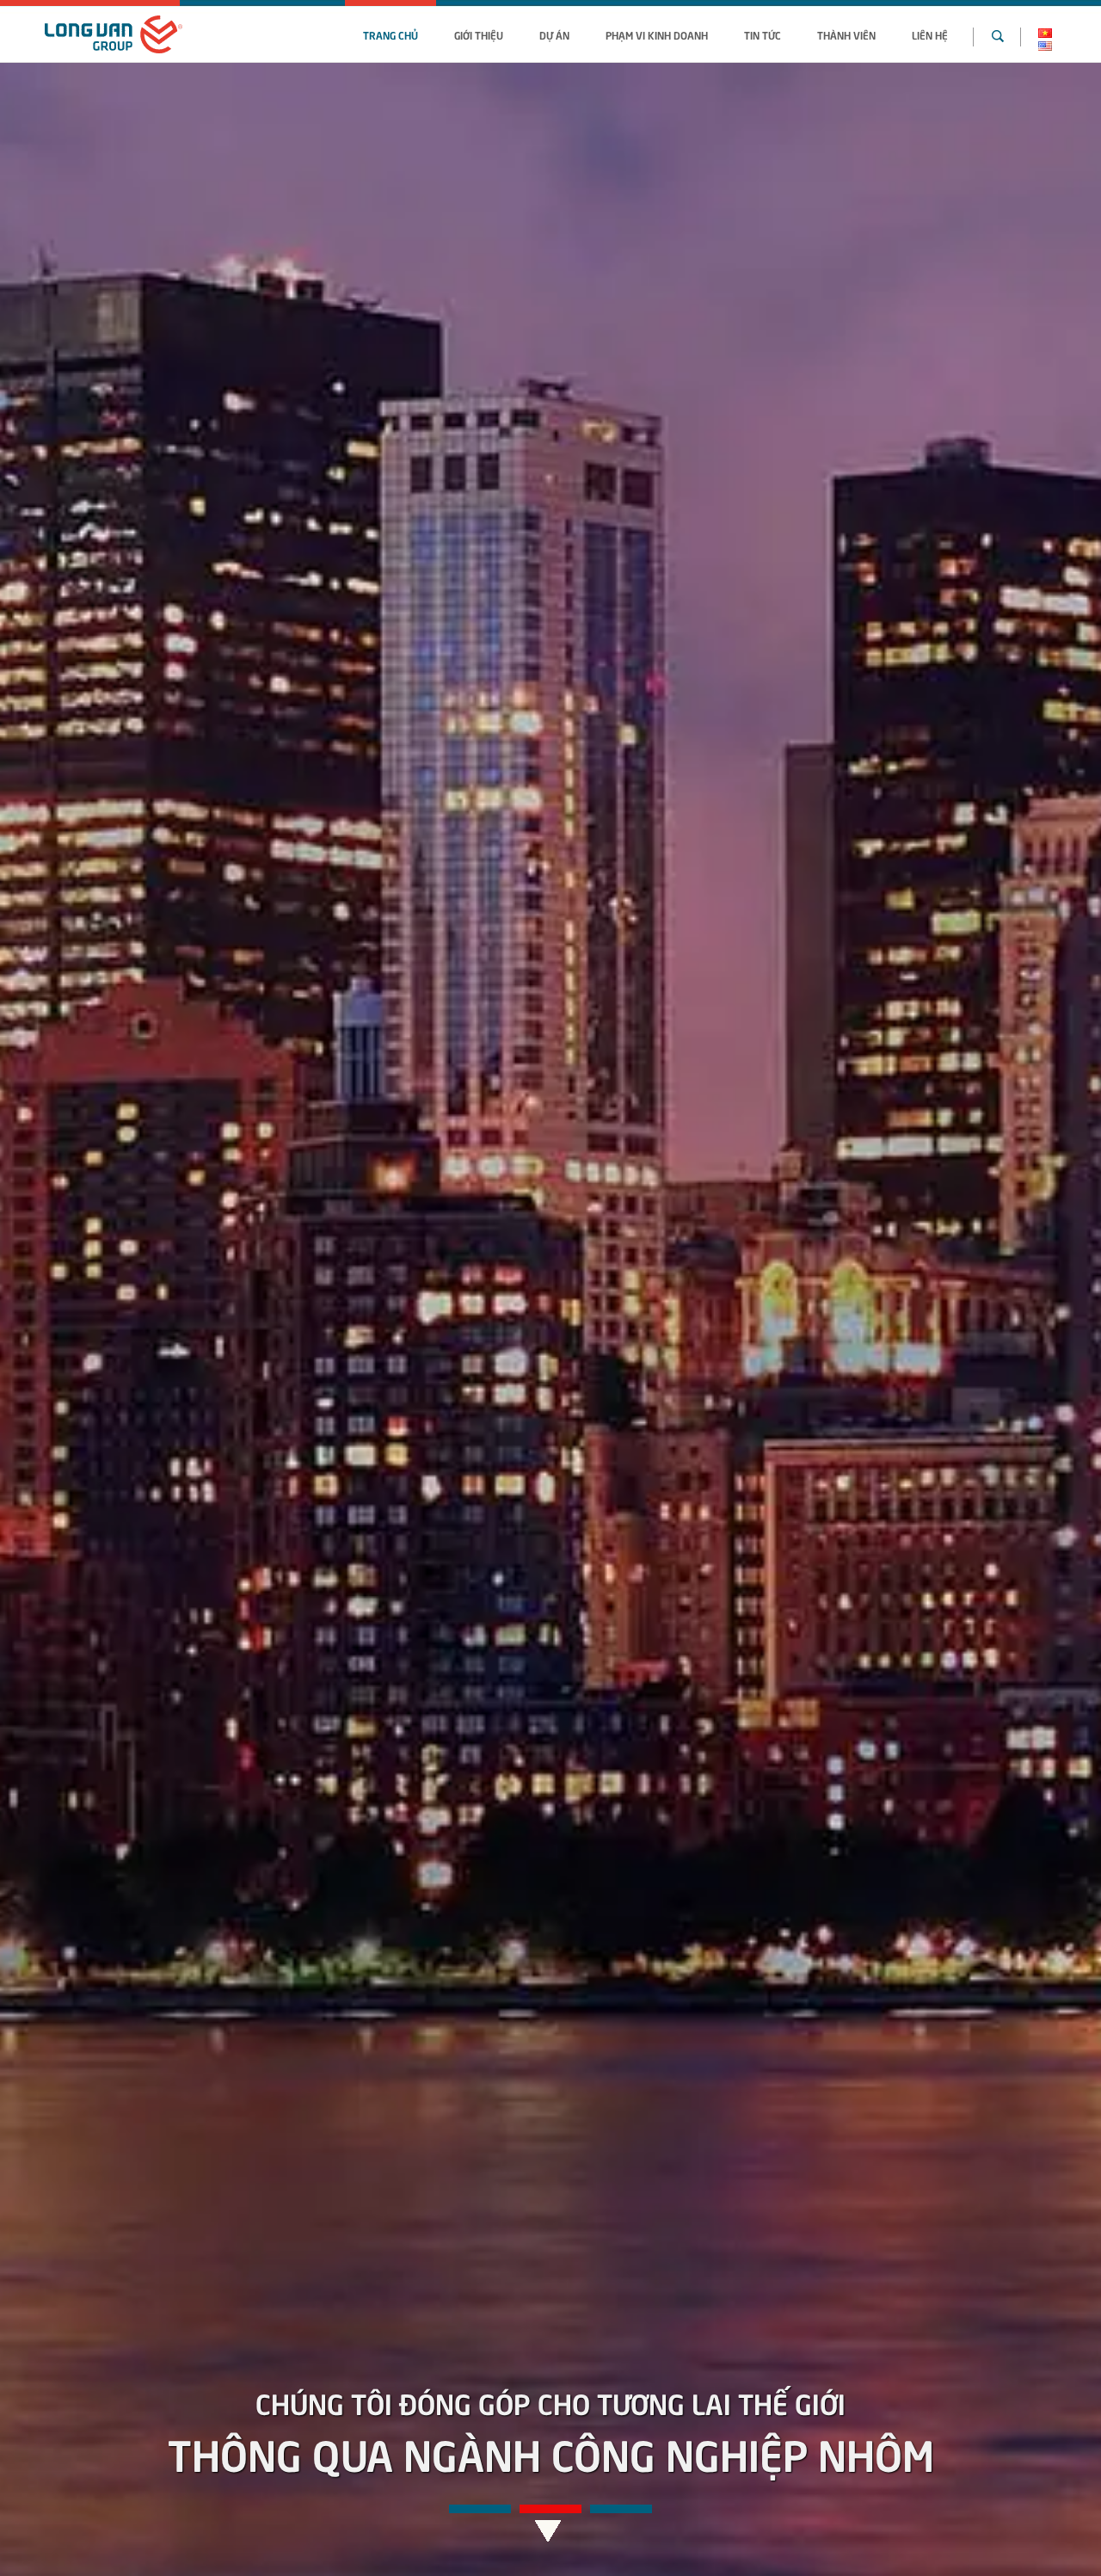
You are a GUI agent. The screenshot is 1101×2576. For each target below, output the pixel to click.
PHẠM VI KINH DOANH (657, 34)
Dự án (554, 34)
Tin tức (763, 34)
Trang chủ (391, 34)
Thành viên (846, 34)
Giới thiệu (479, 34)
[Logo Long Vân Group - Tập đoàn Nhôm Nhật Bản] (114, 34)
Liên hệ (930, 34)
